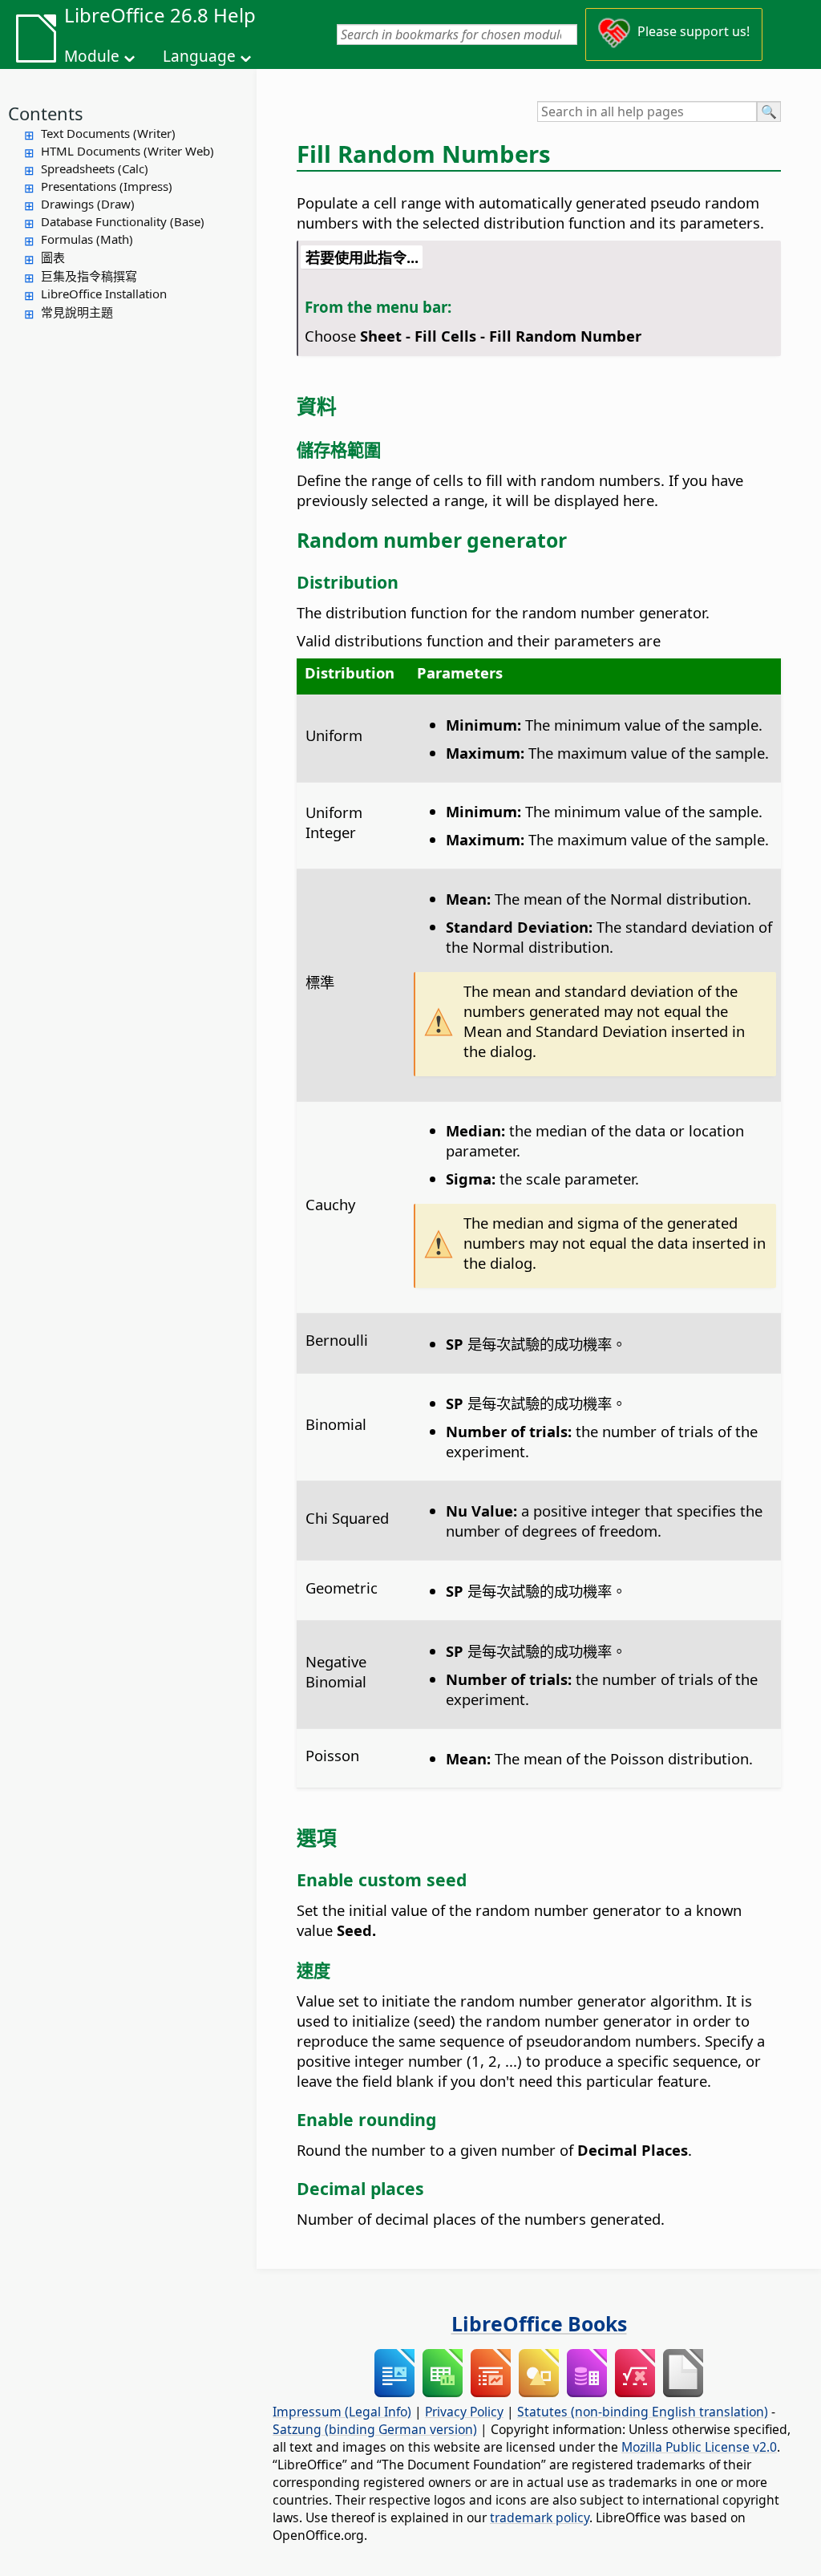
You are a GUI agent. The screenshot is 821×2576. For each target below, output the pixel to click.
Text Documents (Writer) (108, 133)
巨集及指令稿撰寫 (89, 276)
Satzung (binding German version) (375, 2429)
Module (92, 56)
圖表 (53, 257)
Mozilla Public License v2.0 (699, 2447)
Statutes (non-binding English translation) (643, 2412)
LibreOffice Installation (104, 294)
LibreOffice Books (539, 2323)
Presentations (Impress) (107, 186)
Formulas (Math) (87, 239)
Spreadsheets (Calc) (95, 168)
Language (199, 56)
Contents (46, 113)
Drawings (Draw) (88, 204)
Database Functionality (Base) (123, 221)
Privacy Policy (464, 2412)
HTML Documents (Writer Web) (127, 151)
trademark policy (540, 2517)
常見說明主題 (77, 312)
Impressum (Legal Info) (342, 2412)
